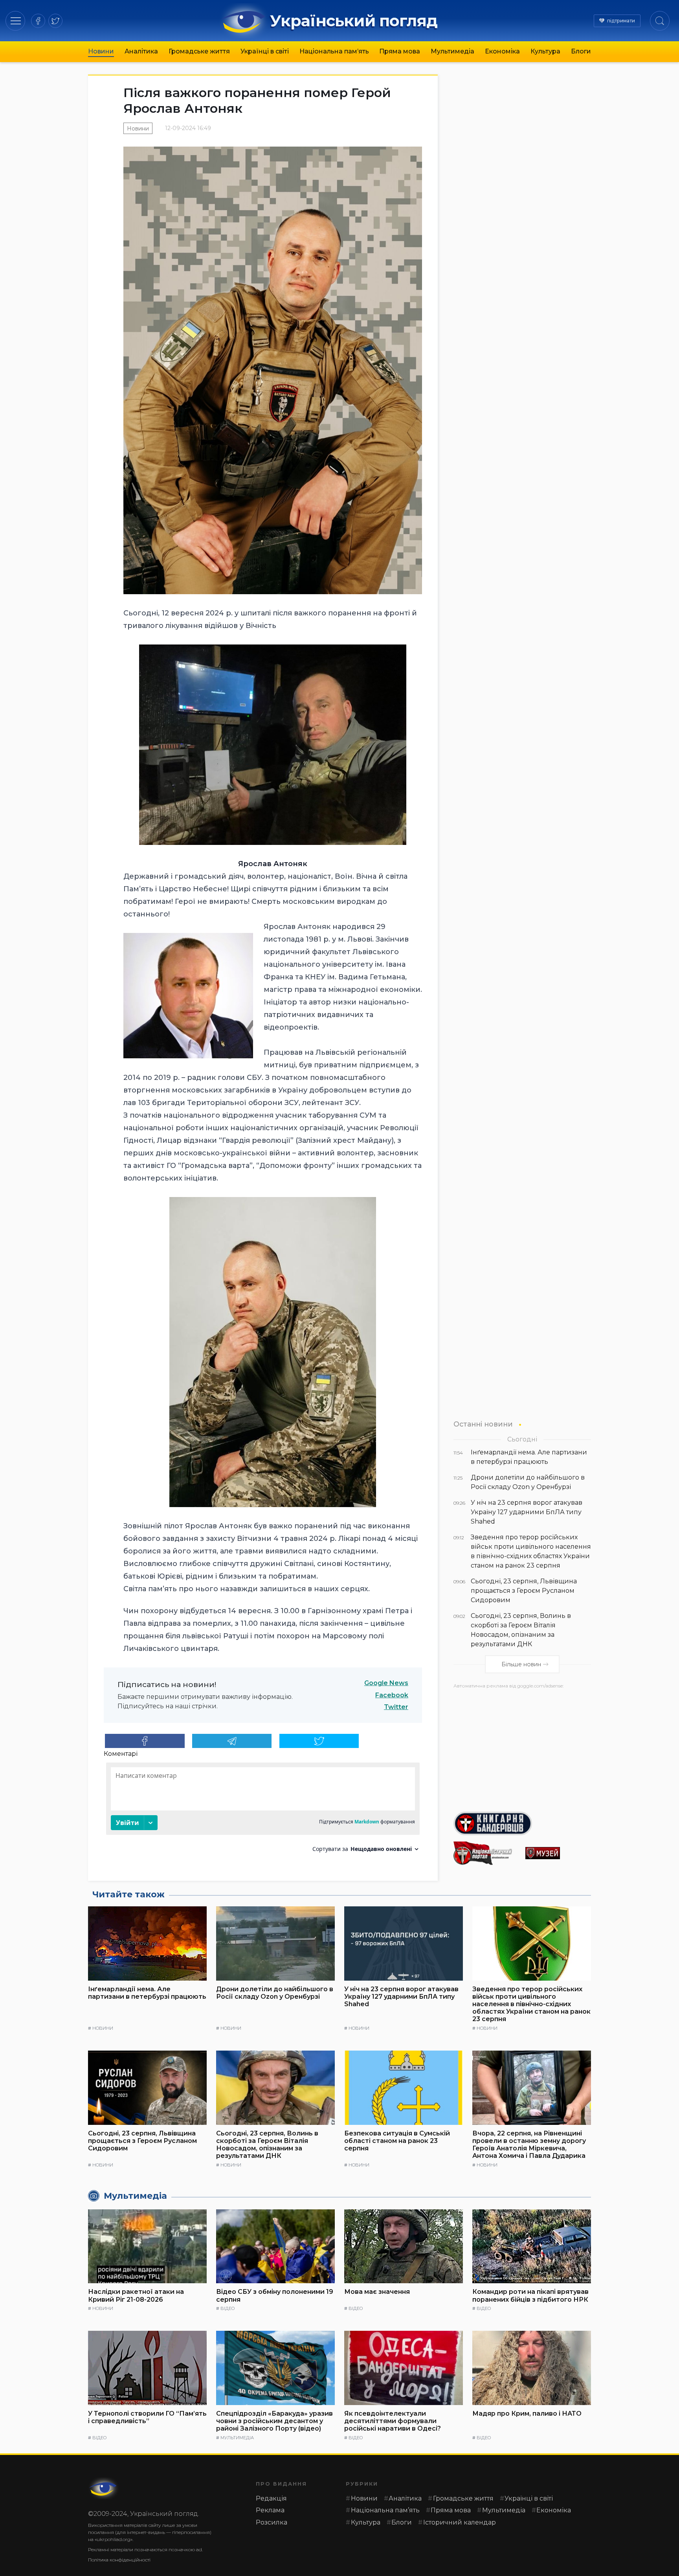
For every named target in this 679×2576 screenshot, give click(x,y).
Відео (228, 2308)
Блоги (581, 51)
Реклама (270, 2510)
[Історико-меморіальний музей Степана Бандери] (558, 1853)
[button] (16, 21)
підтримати (621, 21)
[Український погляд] (104, 2488)
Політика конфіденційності (119, 2560)
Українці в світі (265, 51)
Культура (545, 51)
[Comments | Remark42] (263, 1810)
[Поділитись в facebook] (145, 1741)
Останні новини (483, 1424)
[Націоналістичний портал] (486, 1853)
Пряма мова (400, 51)
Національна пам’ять (334, 51)
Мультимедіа (452, 51)
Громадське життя (199, 51)
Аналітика (141, 51)
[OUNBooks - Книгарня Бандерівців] (522, 1823)
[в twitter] (55, 21)
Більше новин (521, 1664)
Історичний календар (460, 2522)
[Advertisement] (522, 1747)
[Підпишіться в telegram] (232, 1741)
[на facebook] (38, 21)
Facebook (392, 1695)
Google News (386, 1683)
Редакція (271, 2498)
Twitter (396, 1707)
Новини (101, 51)
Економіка (502, 51)
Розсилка (272, 2522)
